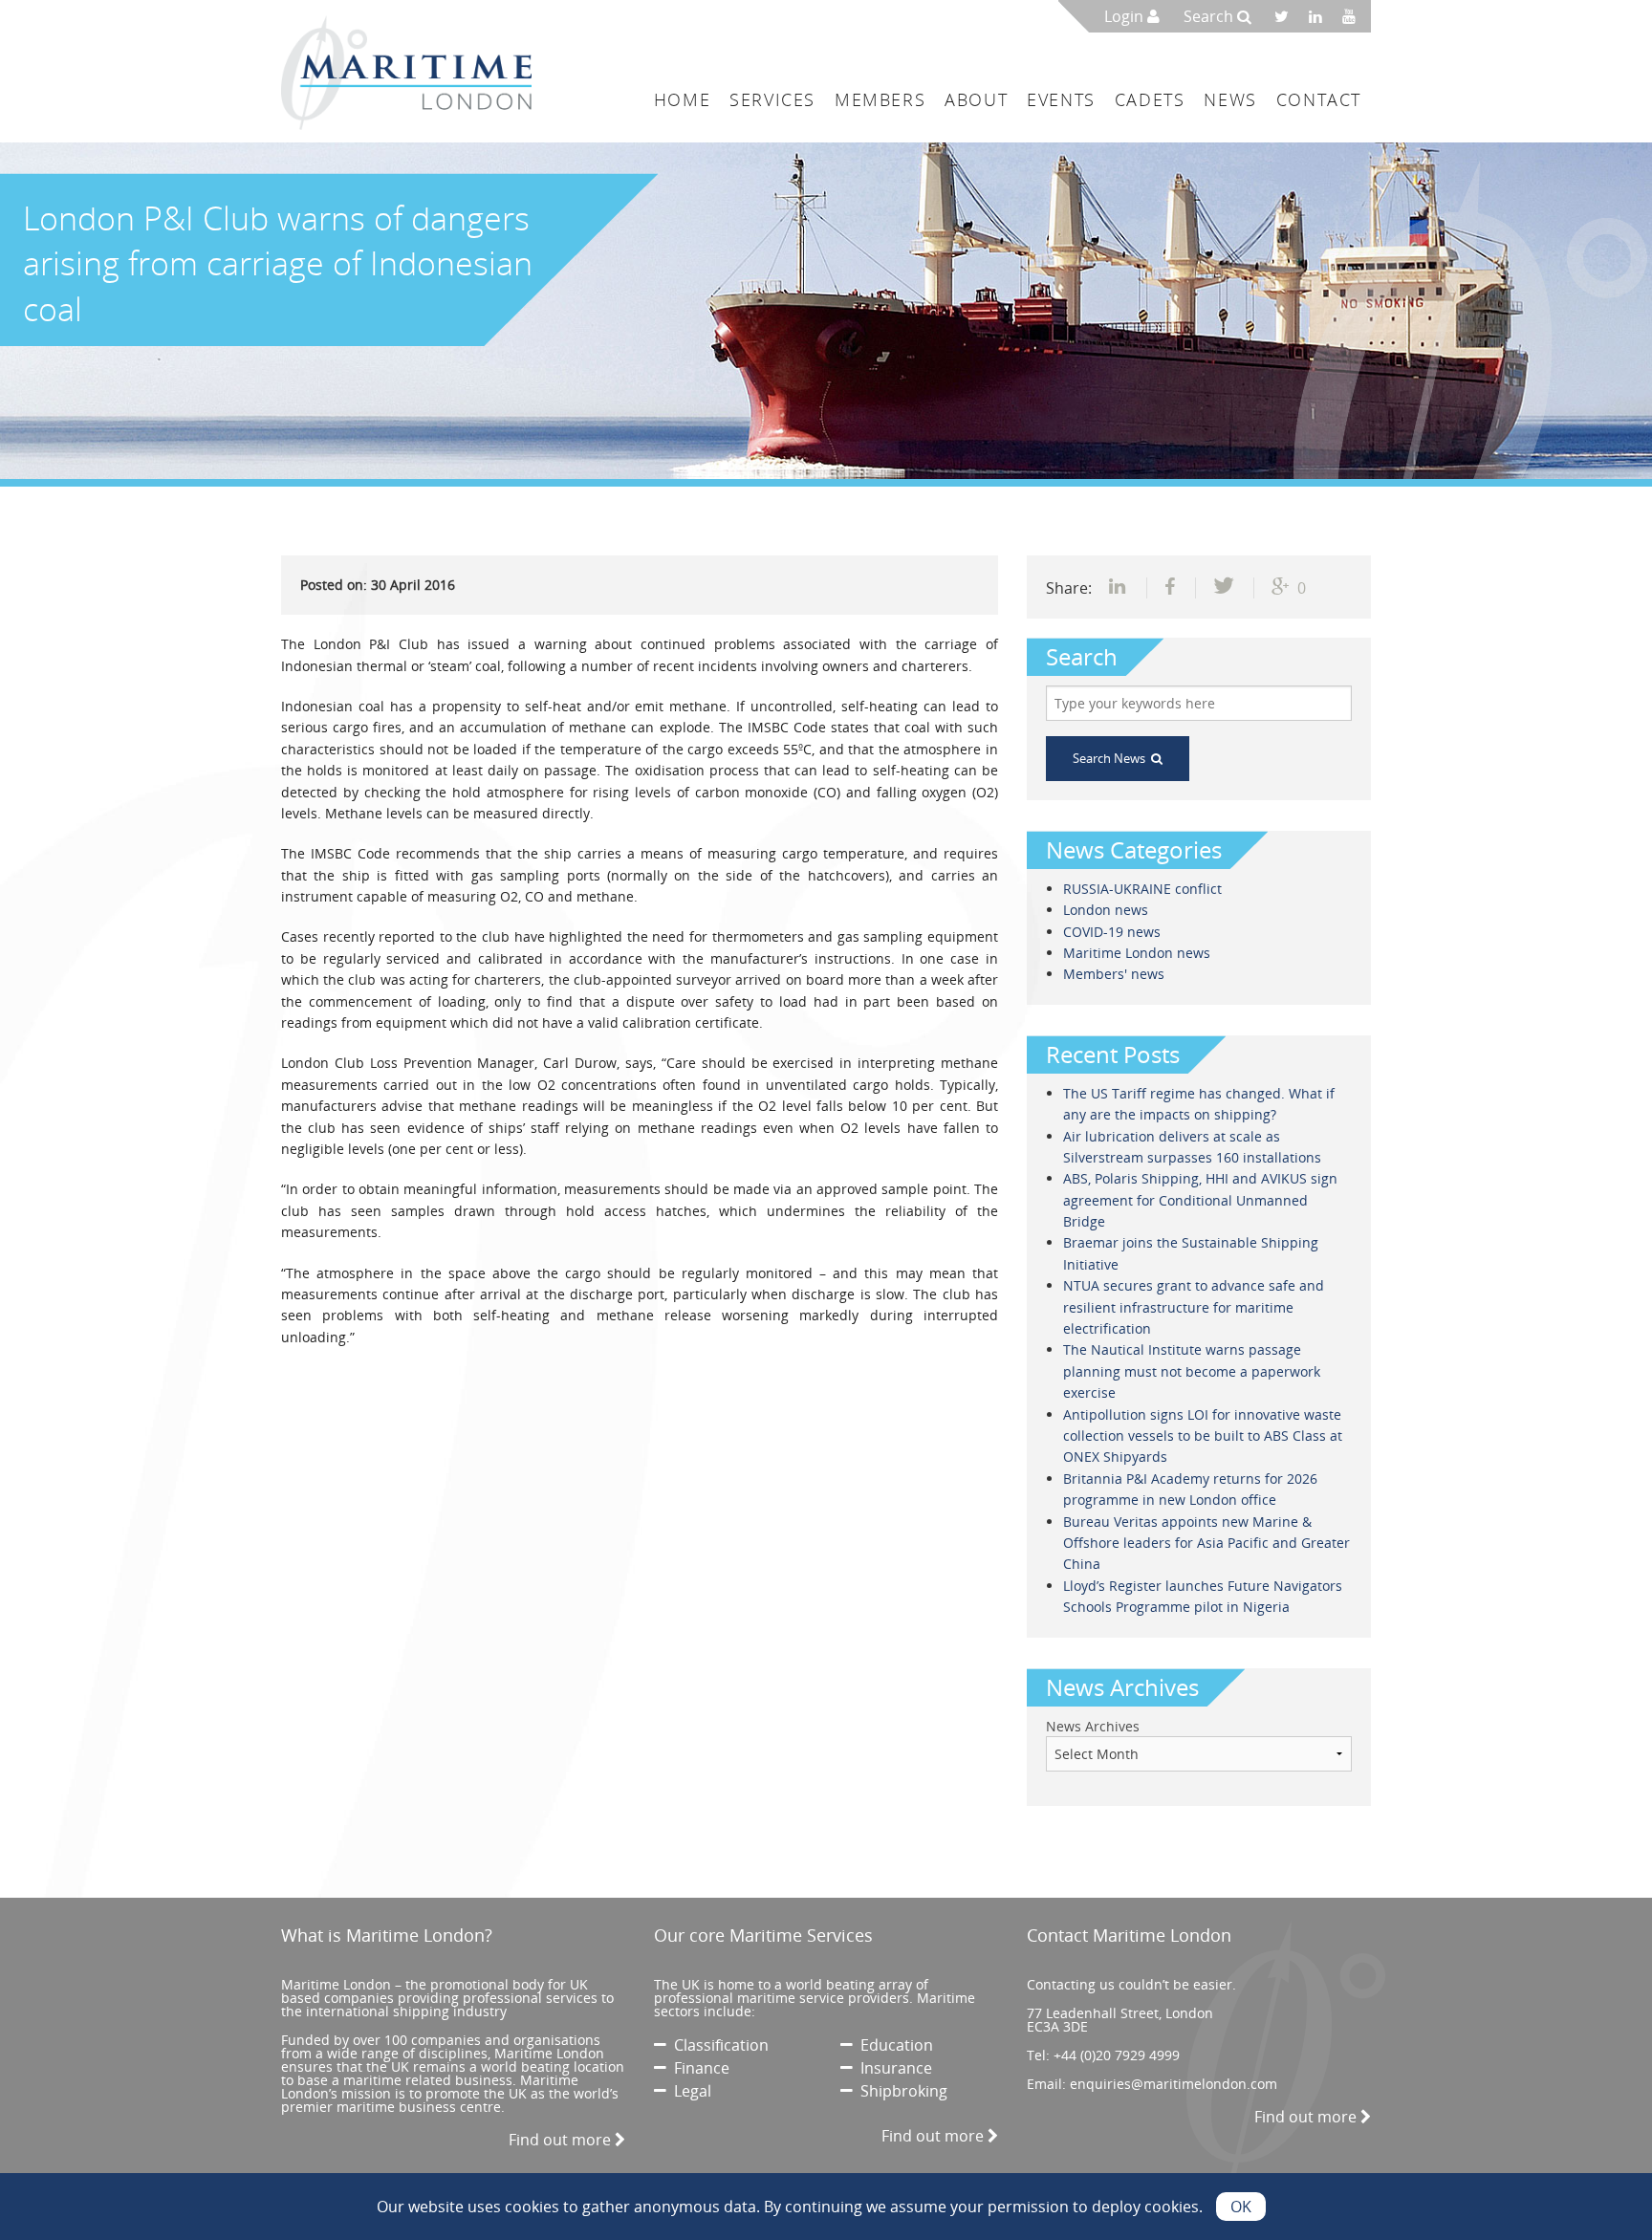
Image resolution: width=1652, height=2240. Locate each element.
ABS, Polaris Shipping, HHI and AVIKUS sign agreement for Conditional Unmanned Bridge (1200, 1200)
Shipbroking (900, 2091)
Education (893, 2045)
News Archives (1093, 1726)
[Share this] (1119, 588)
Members (880, 99)
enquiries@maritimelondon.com (1174, 2084)
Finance (698, 2068)
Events (1061, 99)
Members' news (1114, 974)
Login (1126, 16)
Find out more (562, 2140)
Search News (1112, 758)
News (1230, 99)
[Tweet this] (1225, 588)
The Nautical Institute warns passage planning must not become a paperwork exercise (1192, 1371)
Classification (717, 2045)
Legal (689, 2091)
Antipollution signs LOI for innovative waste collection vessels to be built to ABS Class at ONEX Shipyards (1203, 1436)
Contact (1319, 99)
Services (772, 99)
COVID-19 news (1112, 932)
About (976, 99)
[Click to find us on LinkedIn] (1321, 16)
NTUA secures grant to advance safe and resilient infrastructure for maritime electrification (1194, 1307)
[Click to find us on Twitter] (1288, 16)
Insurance (892, 2068)
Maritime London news (1137, 953)
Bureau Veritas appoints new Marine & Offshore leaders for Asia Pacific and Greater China (1206, 1543)
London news (1106, 910)
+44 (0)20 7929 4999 (1117, 2055)
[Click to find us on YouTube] (1354, 16)
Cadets (1150, 99)
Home (682, 99)
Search (1210, 16)
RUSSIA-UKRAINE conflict (1142, 889)
